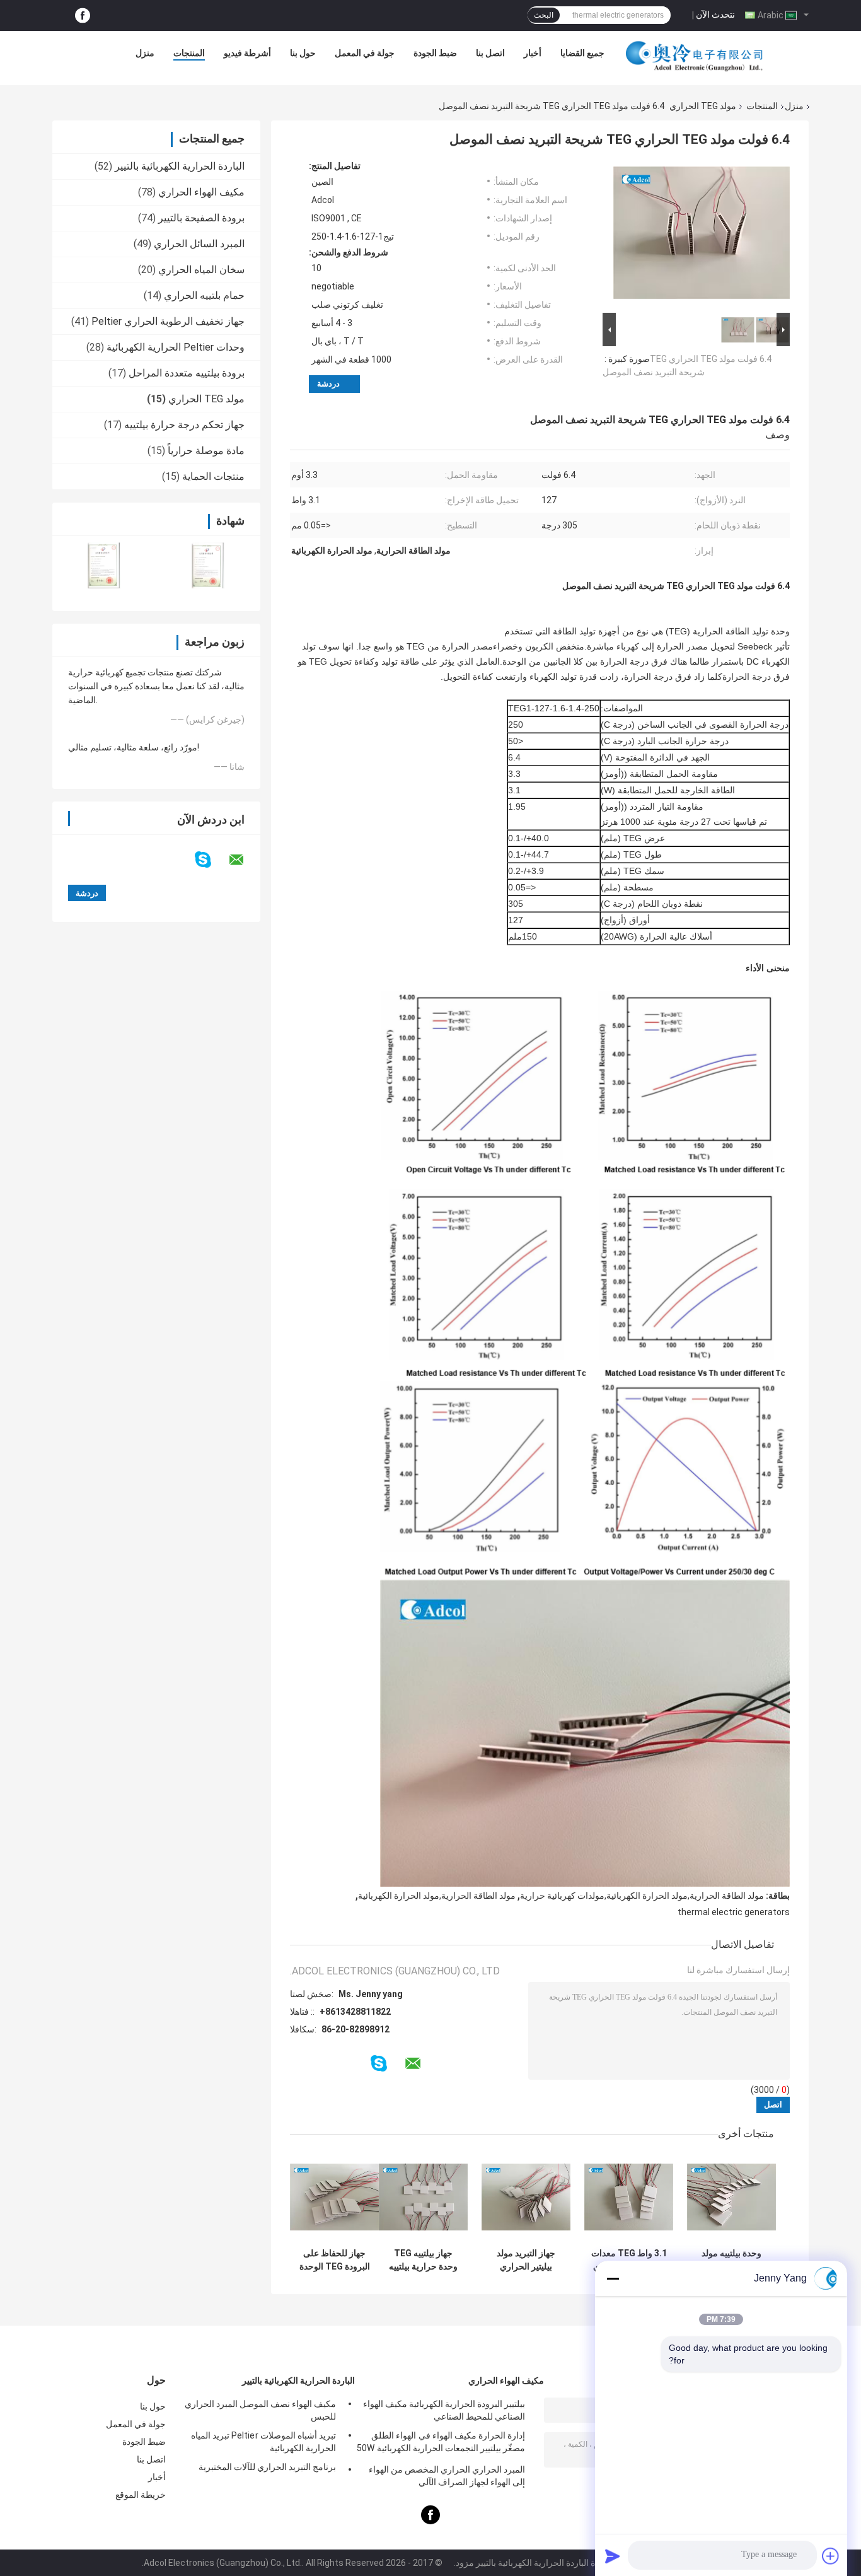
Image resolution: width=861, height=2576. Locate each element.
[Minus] (613, 2278)
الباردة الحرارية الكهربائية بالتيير (180, 166)
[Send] (613, 2556)
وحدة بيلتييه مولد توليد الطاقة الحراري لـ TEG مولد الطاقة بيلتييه (731, 2260)
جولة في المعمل (365, 53)
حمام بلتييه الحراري (204, 295)
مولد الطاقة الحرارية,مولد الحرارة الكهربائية (437, 1896)
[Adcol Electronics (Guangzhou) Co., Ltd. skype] (211, 860)
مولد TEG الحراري (703, 106)
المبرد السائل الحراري (199, 244)
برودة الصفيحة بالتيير (201, 218)
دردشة (328, 384)
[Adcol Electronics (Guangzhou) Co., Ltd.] (695, 56)
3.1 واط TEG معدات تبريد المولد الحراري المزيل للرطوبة (629, 2260)
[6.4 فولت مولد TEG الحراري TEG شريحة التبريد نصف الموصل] (702, 235)
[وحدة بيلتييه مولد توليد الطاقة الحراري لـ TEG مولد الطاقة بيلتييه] (731, 2197)
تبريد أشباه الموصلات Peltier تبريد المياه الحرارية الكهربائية (263, 2442)
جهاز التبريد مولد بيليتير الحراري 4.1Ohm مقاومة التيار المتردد (526, 2260)
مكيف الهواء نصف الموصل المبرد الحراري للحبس (260, 2410)
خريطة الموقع (141, 2495)
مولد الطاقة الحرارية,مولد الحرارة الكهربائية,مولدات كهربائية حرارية (642, 1896)
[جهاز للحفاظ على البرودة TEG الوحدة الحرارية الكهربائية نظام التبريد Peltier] (334, 2197)
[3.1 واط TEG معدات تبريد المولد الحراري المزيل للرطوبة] (629, 2197)
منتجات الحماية (213, 476)
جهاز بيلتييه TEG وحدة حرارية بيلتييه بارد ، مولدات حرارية (424, 2260)
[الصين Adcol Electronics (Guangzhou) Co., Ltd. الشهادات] (104, 565)
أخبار (533, 53)
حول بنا (303, 53)
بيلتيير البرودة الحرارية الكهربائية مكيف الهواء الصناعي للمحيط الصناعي (444, 2410)
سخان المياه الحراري (201, 270)
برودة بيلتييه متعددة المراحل (187, 373)
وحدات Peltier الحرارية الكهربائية (176, 347)
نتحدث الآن (715, 15)
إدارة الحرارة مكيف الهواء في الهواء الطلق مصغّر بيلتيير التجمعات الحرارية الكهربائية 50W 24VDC (441, 2444)
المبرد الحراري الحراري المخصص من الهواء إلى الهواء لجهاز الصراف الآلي (447, 2476)
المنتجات (189, 53)
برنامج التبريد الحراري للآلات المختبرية (267, 2467)
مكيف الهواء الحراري (201, 192)
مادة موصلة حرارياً (206, 451)
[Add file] (831, 2556)
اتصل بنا (490, 53)
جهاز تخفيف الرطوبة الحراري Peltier (168, 321)
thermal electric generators (734, 1912)
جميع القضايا (582, 53)
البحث (544, 15)
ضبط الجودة (435, 53)
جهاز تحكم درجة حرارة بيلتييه (184, 425)
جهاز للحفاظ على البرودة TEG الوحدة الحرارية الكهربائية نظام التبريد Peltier (335, 2260)
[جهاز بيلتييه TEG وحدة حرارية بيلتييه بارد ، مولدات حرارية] (423, 2197)
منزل (145, 53)
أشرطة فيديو (247, 53)
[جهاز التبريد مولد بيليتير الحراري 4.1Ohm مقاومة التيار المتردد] (526, 2197)
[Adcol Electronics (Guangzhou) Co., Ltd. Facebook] (83, 15)
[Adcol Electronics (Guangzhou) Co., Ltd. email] (245, 860)
